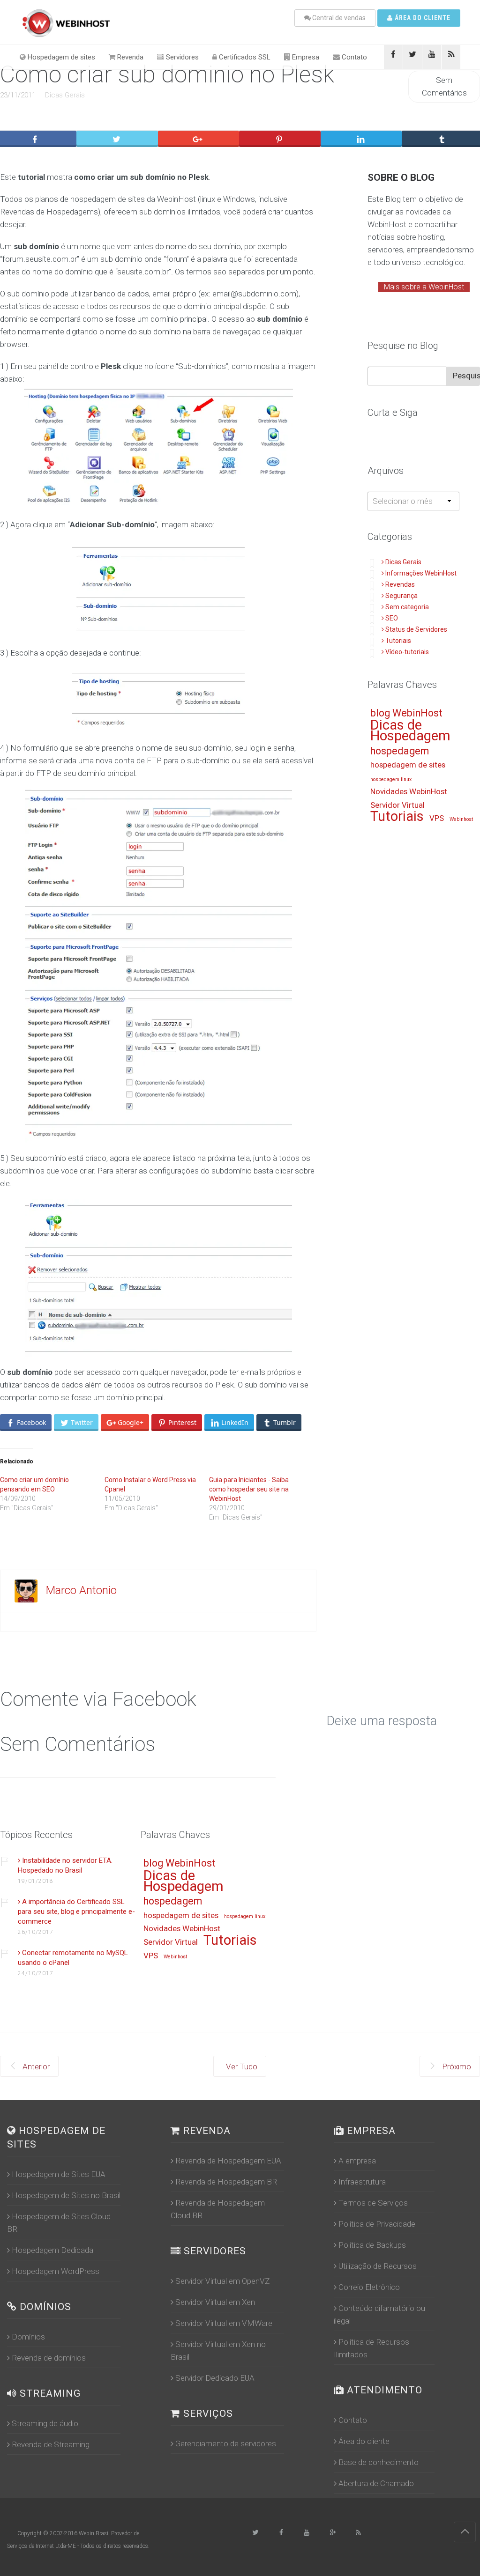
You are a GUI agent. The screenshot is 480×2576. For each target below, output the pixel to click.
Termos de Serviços (373, 2203)
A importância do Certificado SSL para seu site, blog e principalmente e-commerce (76, 1912)
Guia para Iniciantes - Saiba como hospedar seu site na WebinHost (249, 1489)
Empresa (305, 57)
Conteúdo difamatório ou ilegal (379, 2314)
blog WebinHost (406, 713)
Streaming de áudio (45, 2423)
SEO (392, 618)
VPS (437, 819)
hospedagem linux (391, 780)
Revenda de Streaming (51, 2444)
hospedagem (400, 751)
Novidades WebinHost (409, 792)
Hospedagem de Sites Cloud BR (59, 2223)
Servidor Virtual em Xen (215, 2302)
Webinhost (461, 819)
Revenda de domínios (49, 2358)
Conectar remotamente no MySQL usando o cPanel (73, 1958)
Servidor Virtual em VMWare (224, 2323)
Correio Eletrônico (369, 2287)
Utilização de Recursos (378, 2266)
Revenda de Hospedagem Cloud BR (218, 2209)
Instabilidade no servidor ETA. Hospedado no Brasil (65, 1865)
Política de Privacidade (377, 2224)
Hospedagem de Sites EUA (59, 2174)
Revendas (400, 584)
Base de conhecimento (379, 2462)
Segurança (401, 596)
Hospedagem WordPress (56, 2271)
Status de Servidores (416, 629)
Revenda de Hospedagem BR (226, 2182)
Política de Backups (372, 2245)
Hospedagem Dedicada (52, 2250)
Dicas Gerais (65, 95)
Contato (353, 57)
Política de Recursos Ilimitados (371, 2348)
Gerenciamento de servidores (226, 2443)
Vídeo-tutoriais (407, 652)
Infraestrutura (362, 2182)
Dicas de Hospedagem (410, 731)
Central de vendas (338, 18)
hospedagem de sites (408, 765)
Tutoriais (398, 641)
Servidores (181, 57)
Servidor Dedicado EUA (215, 2378)
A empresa (357, 2161)
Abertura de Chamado (376, 2483)
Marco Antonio (81, 1590)
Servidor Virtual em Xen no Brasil (218, 2351)
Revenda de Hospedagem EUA (228, 2161)
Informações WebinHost (421, 573)
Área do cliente (422, 18)
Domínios (28, 2337)
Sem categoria (407, 607)
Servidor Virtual (397, 805)
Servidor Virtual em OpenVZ (222, 2281)
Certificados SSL (244, 57)
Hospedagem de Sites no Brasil (66, 2195)
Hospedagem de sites (60, 57)
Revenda (129, 57)
